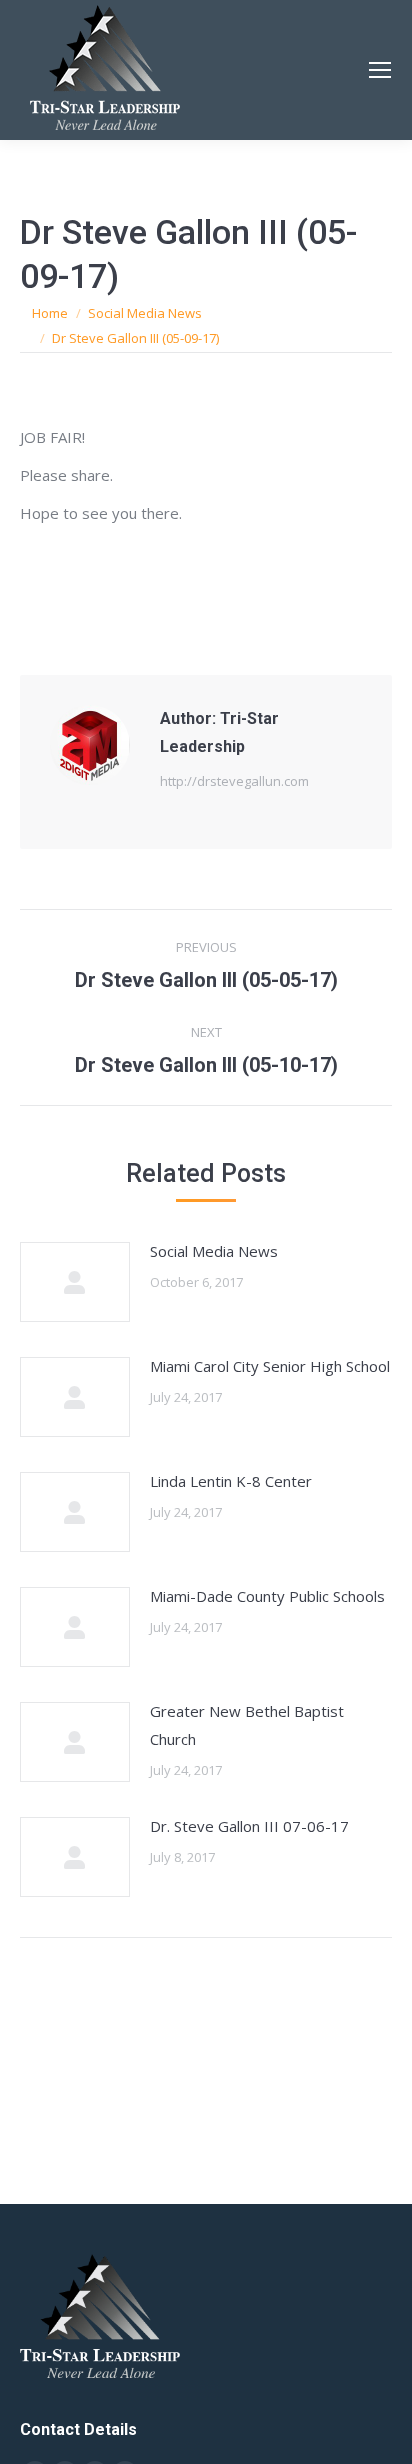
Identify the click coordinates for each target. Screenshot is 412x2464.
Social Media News (214, 1251)
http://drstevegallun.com (234, 781)
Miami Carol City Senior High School (270, 1366)
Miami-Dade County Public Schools (267, 1596)
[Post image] (75, 1282)
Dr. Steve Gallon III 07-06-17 (249, 1826)
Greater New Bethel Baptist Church (247, 1725)
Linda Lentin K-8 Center (231, 1481)
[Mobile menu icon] (380, 70)
